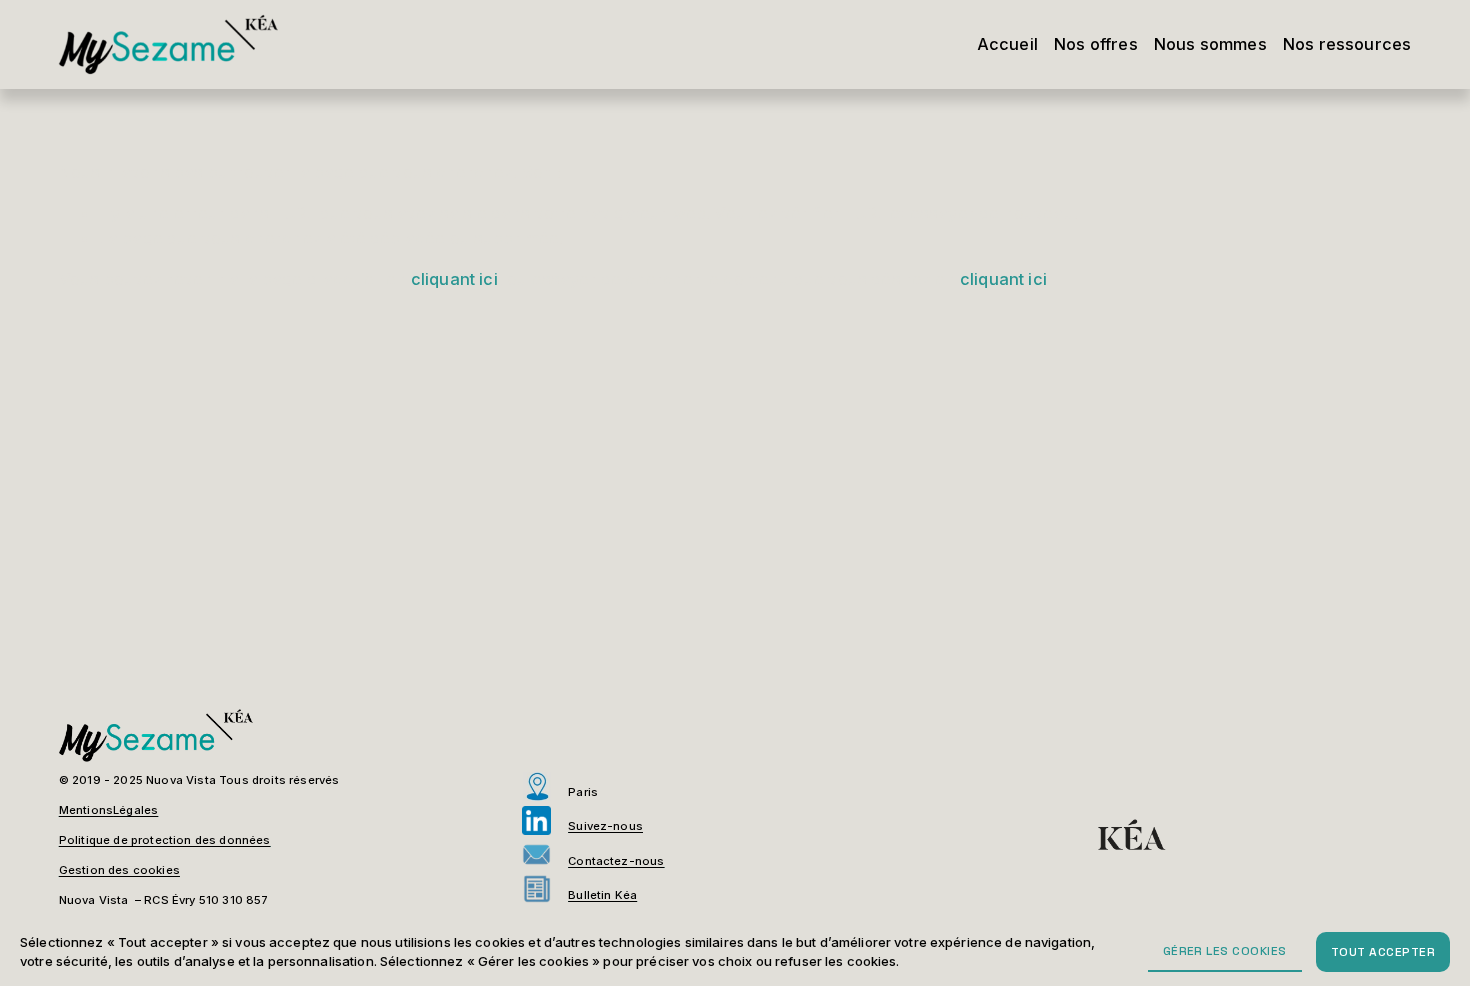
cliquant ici (454, 279)
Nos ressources (1347, 44)
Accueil (1007, 44)
